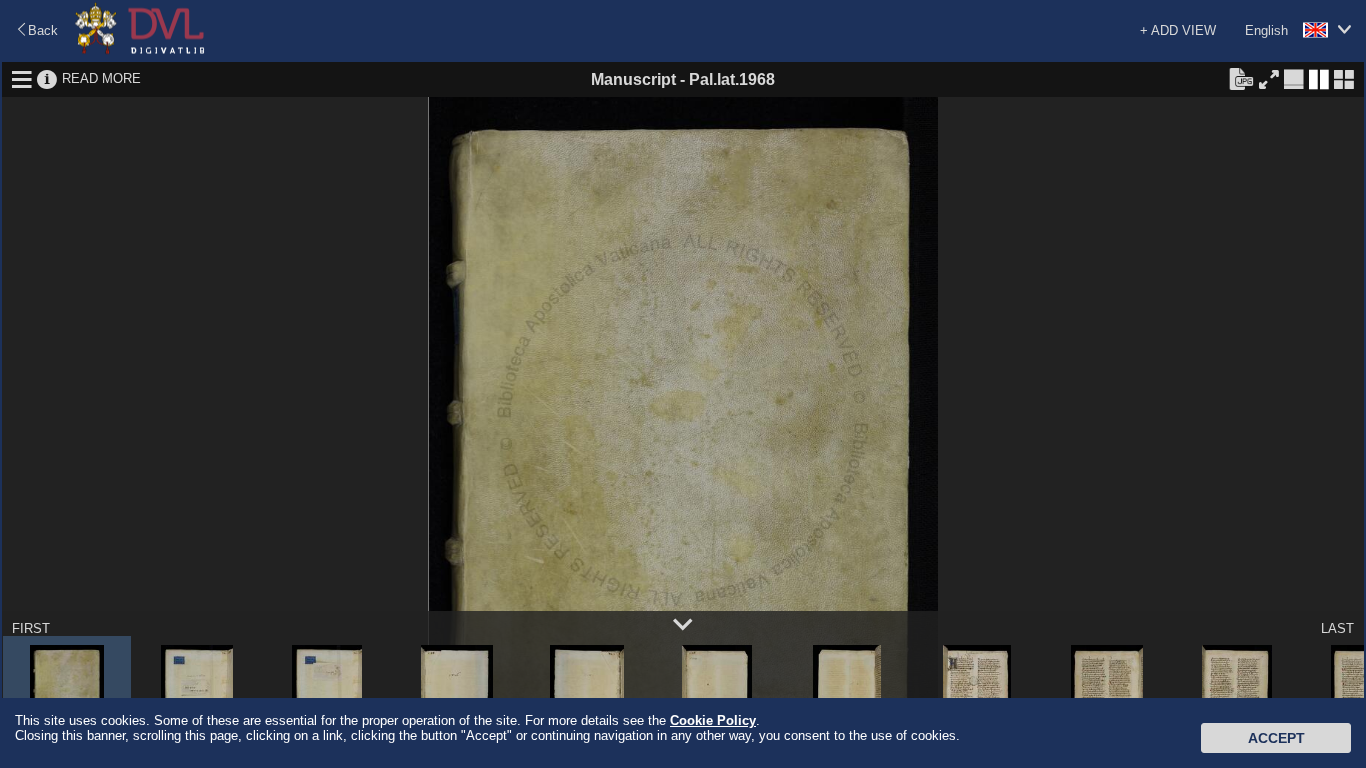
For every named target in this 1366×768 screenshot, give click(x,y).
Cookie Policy (713, 720)
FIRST (31, 628)
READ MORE (101, 78)
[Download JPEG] (1241, 78)
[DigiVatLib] (140, 50)
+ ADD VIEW (1178, 30)
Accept (1276, 738)
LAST (1337, 628)
